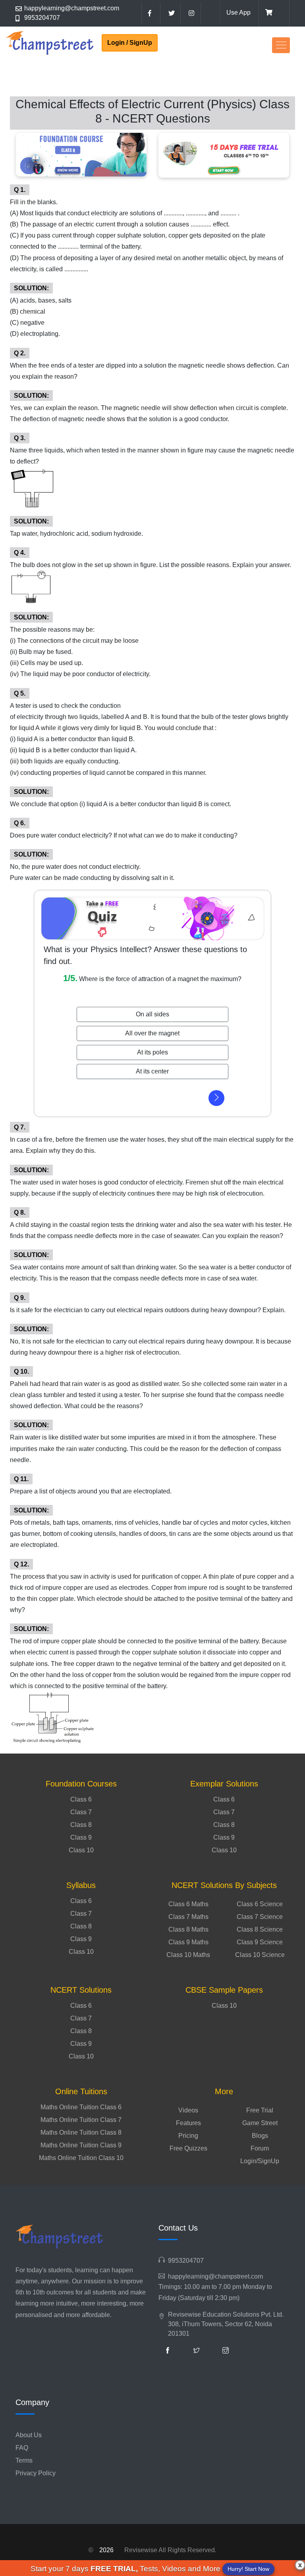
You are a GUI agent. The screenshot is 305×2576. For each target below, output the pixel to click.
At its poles (152, 1052)
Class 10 (81, 1850)
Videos (188, 2110)
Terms (24, 2460)
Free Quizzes (188, 2148)
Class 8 (81, 1825)
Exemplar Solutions (224, 1784)
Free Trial (260, 2110)
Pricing (188, 2136)
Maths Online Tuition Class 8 (81, 2132)
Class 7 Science (260, 1917)
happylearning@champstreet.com (72, 8)
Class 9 (81, 1837)
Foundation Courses (81, 1784)
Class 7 (81, 1812)
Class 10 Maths (188, 1955)
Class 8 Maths (188, 1929)
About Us (29, 2435)
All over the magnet (152, 1033)
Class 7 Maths (188, 1917)
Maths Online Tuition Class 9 (81, 2145)
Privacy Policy (36, 2473)
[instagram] (191, 13)
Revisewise (141, 2550)
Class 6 (81, 1799)
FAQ (22, 2448)
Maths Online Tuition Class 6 (81, 2107)
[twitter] (171, 13)
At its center (152, 1071)
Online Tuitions (81, 2091)
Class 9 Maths (188, 1942)
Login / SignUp (130, 43)
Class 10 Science (260, 1955)
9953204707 (42, 18)
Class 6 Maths (188, 1904)
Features (188, 2123)
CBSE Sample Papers (224, 1990)
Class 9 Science (260, 1942)
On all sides (152, 1014)
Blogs (260, 2136)
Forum (260, 2148)
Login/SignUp (260, 2161)
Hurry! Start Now (248, 2569)
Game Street (260, 2123)
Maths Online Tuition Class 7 (81, 2120)
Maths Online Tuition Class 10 (81, 2158)
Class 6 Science (260, 1904)
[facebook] (151, 13)
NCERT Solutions (81, 1990)
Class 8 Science (260, 1929)
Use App (238, 12)
